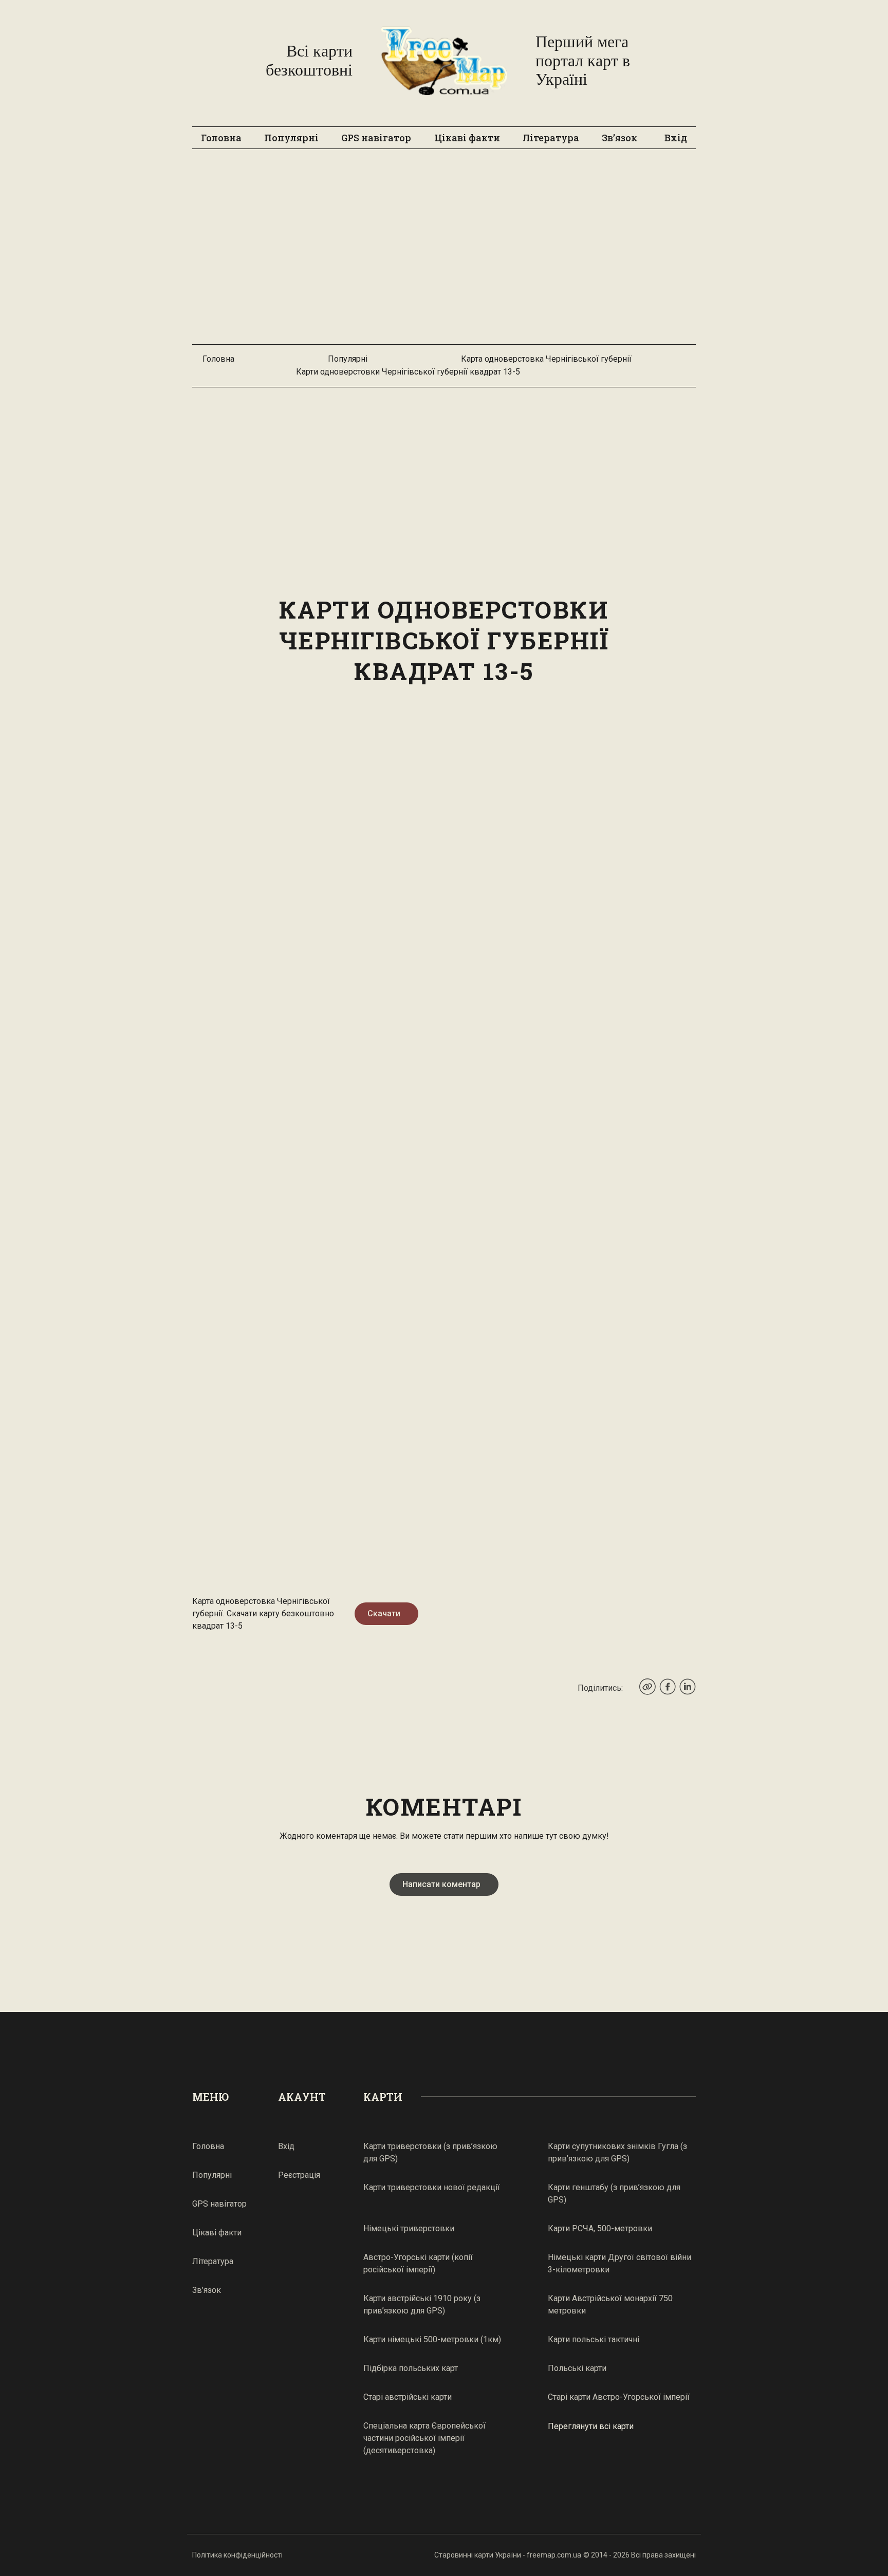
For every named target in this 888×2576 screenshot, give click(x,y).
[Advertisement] (444, 252)
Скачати (384, 1613)
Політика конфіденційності (237, 2555)
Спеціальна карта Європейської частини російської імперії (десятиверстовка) (424, 2438)
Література (551, 138)
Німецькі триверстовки (409, 2228)
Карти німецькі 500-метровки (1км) (432, 2339)
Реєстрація (299, 2175)
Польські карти (577, 2368)
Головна (221, 138)
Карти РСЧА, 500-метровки (600, 2228)
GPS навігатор (376, 138)
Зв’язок (619, 138)
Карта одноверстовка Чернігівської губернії (546, 359)
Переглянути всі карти (591, 2426)
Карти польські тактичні (594, 2339)
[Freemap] (444, 61)
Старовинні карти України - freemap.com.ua (508, 2555)
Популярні (291, 138)
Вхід (676, 138)
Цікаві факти (467, 138)
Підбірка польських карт (411, 2368)
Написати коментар (441, 1884)
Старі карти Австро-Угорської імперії (619, 2397)
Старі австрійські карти (408, 2397)
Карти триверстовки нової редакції (432, 2187)
